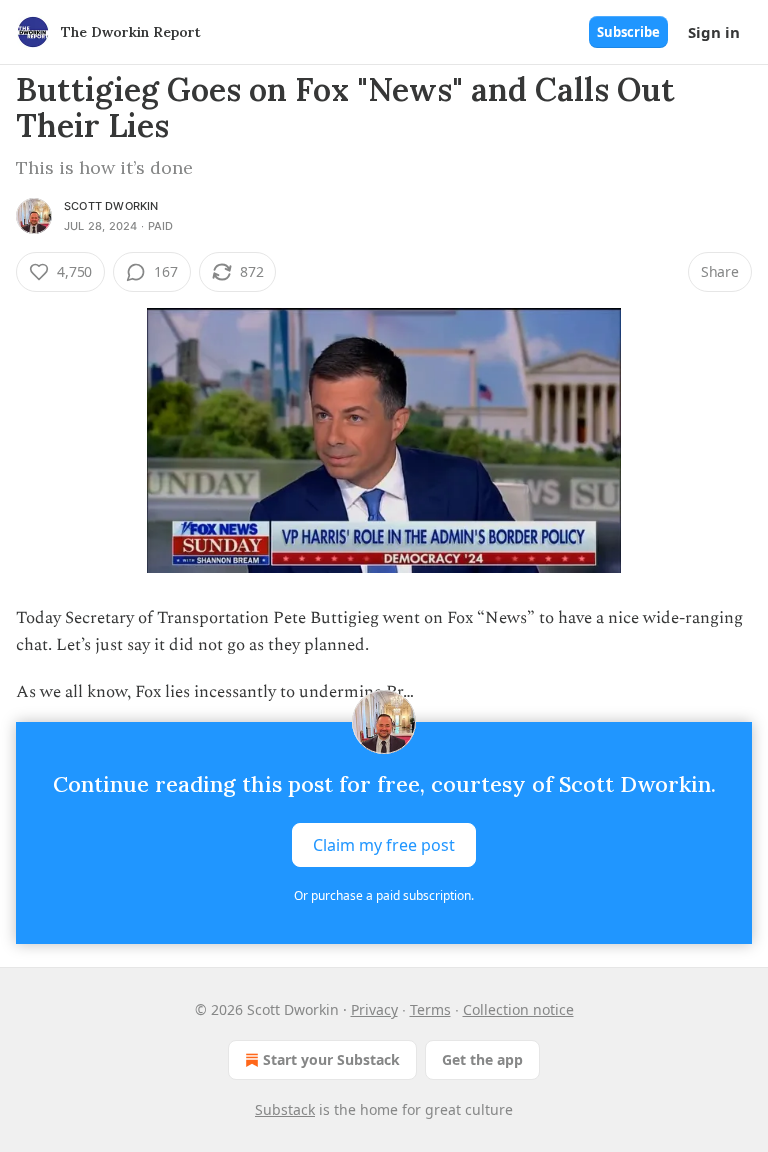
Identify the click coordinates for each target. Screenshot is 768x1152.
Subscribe (628, 32)
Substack (285, 1109)
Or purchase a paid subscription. (384, 895)
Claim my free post (384, 845)
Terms (430, 1009)
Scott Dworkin (111, 206)
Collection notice (518, 1009)
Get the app (482, 1059)
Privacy (374, 1009)
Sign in (714, 32)
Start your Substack (331, 1059)
